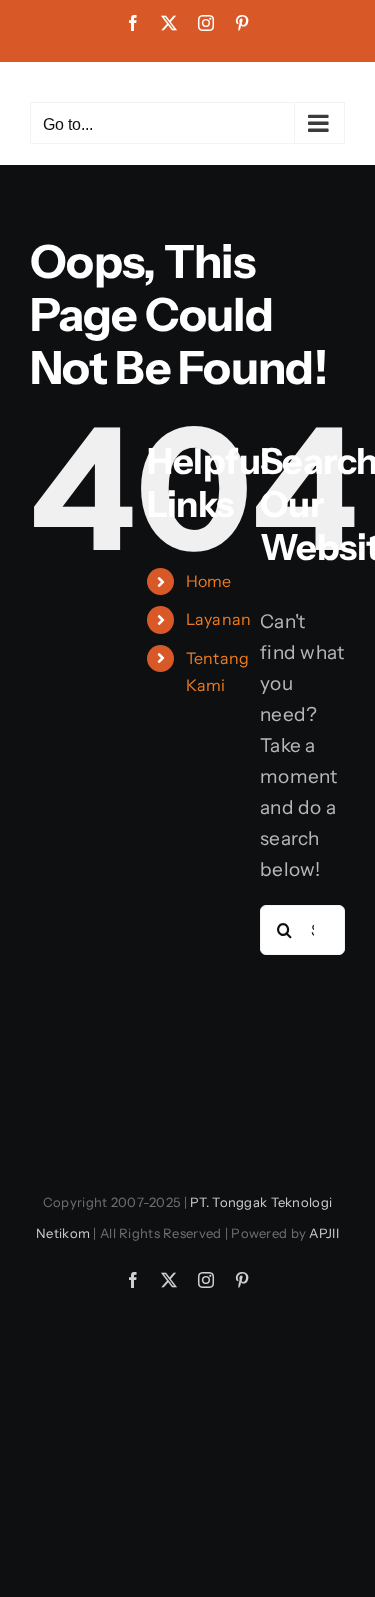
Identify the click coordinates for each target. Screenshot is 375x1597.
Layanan (219, 619)
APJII (323, 1233)
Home (209, 581)
